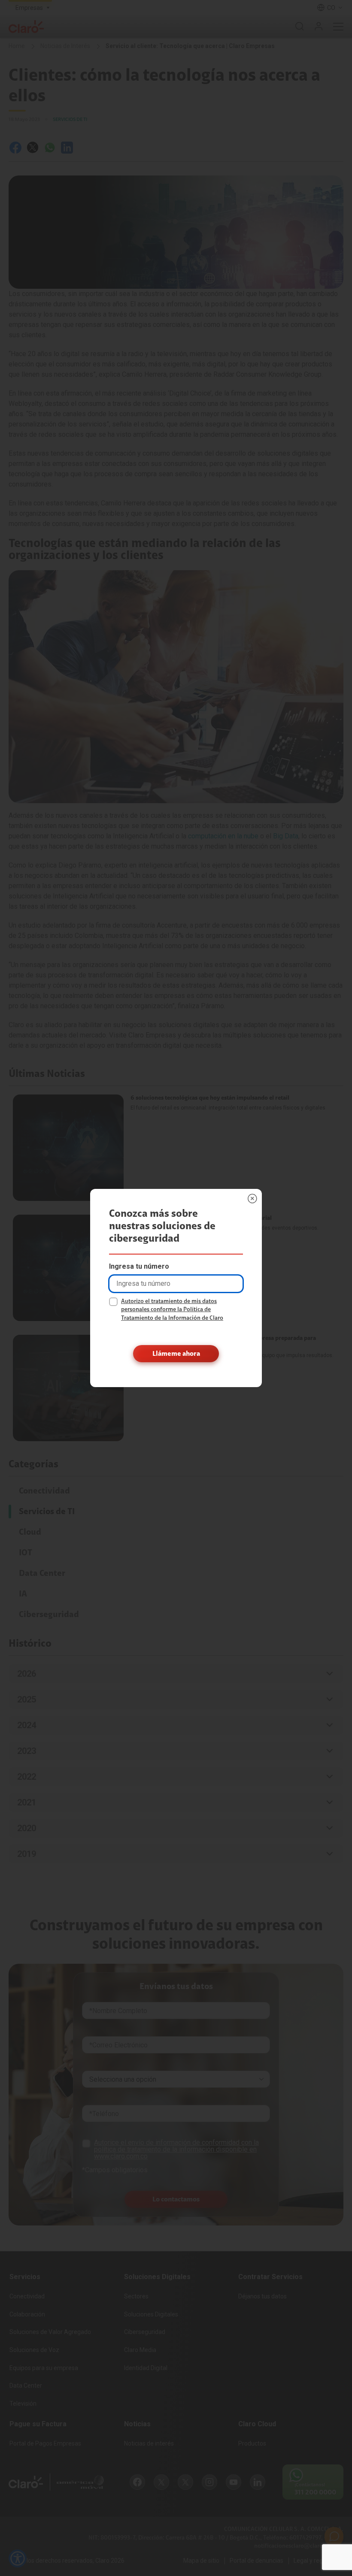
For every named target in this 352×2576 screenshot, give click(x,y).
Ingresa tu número (139, 1266)
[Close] (252, 1198)
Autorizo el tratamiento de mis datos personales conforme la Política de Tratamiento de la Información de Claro (172, 1310)
